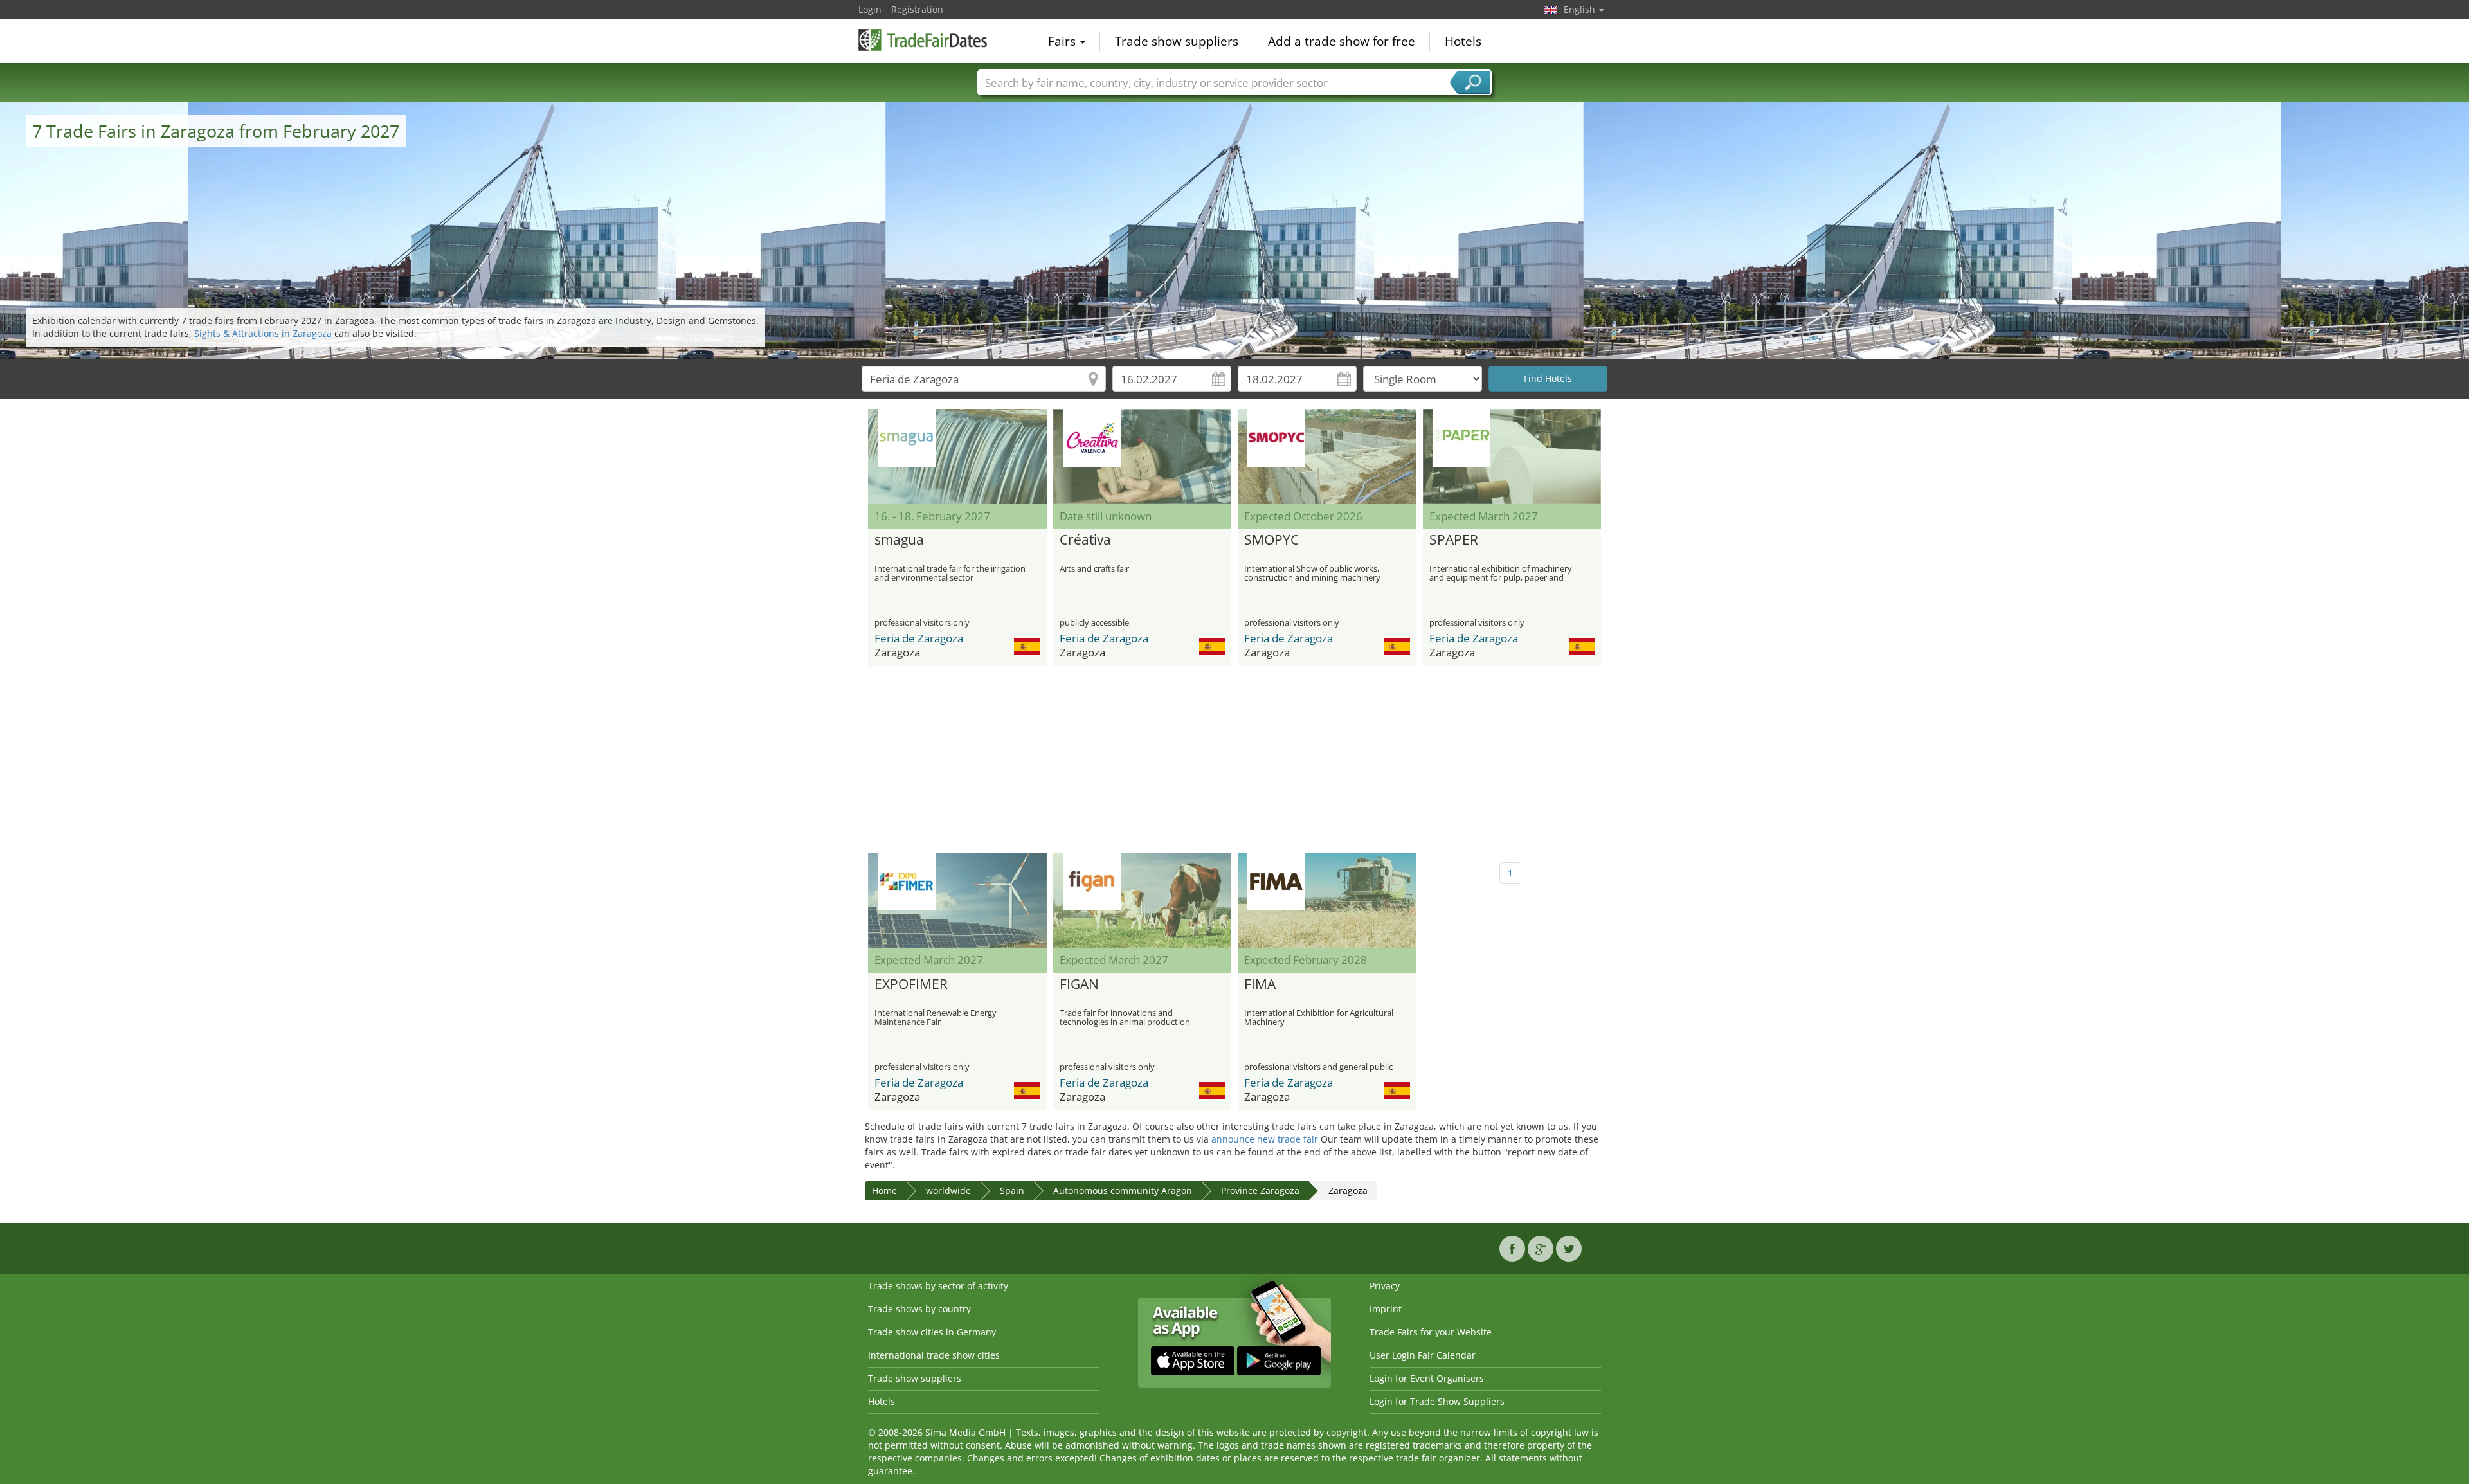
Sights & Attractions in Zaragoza (263, 333)
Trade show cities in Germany (932, 1332)
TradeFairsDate (923, 40)
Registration (917, 9)
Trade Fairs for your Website (1431, 1332)
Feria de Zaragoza (919, 638)
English (1581, 9)
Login (870, 9)
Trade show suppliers (1177, 41)
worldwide (948, 1190)
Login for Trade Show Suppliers (1437, 1401)
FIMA (1260, 984)
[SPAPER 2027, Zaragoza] (1512, 457)
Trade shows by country (919, 1309)
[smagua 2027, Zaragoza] (957, 457)
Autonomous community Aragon (1123, 1190)
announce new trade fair (1265, 1139)
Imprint (1386, 1309)
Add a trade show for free (1342, 41)
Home (884, 1190)
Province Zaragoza (1260, 1190)
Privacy (1385, 1286)
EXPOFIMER (911, 984)
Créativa (1085, 540)
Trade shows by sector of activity (938, 1286)
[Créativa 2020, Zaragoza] (1143, 457)
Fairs (1063, 41)
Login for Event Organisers (1427, 1378)
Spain (1012, 1190)
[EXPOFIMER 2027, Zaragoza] (957, 900)
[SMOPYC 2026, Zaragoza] (1327, 457)
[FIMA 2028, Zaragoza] (1327, 900)
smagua (899, 540)
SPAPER (1454, 540)
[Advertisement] (1234, 759)
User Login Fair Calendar (1423, 1355)
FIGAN (1079, 984)
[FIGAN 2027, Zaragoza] (1143, 900)
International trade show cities (934, 1355)
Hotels (1463, 41)
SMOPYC (1271, 540)
